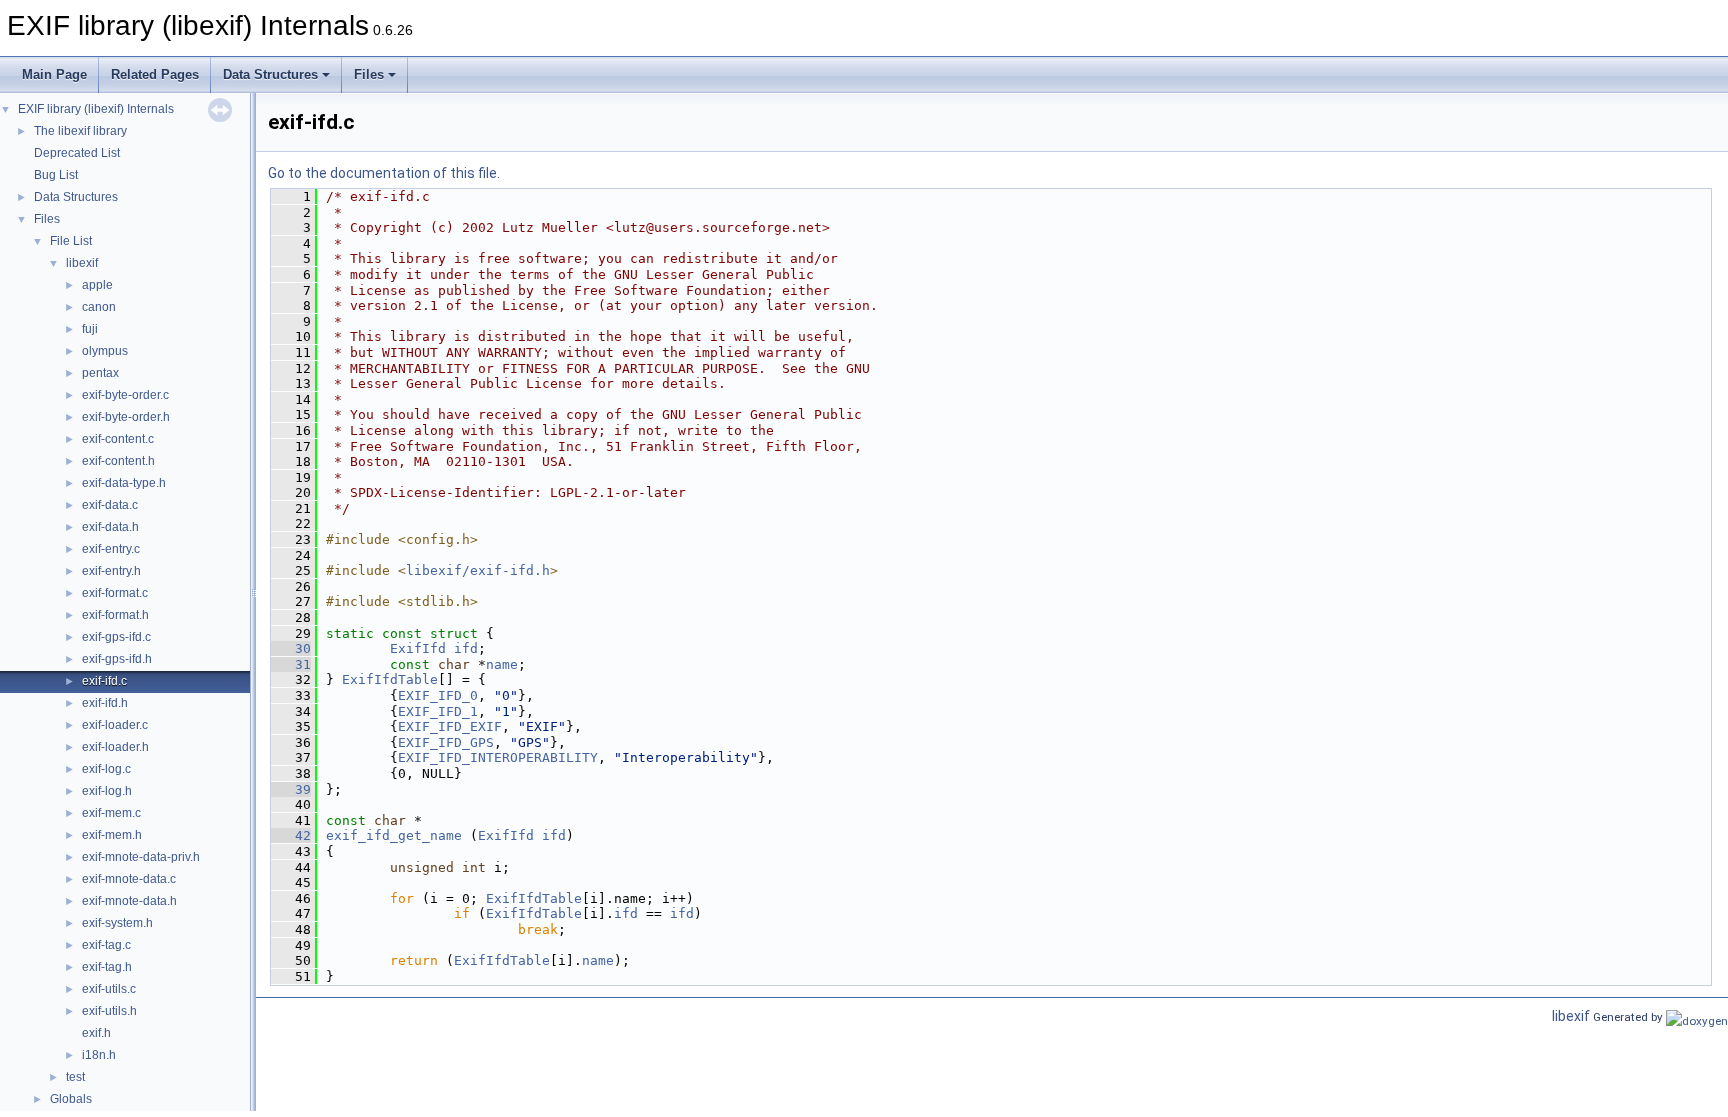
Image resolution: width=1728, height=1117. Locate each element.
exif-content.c (118, 439)
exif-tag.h (107, 967)
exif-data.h (110, 527)
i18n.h (99, 1055)
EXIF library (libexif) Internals (96, 109)
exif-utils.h (109, 1011)
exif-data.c (110, 505)
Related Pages (155, 74)
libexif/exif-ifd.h (478, 570)
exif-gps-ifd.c (116, 637)
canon (99, 307)
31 (291, 664)
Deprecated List (77, 153)
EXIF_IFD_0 (438, 695)
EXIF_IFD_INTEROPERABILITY (498, 757)
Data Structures (270, 74)
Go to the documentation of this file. (384, 173)
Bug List (56, 175)
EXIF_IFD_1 (438, 711)
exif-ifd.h (105, 703)
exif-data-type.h (124, 483)
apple (97, 285)
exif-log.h (107, 791)
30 (291, 648)
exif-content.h (118, 461)
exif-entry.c (111, 549)
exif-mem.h (112, 835)
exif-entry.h (111, 571)
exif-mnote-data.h (129, 901)
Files (369, 74)
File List (71, 241)
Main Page (54, 74)
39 (291, 789)
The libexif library (80, 131)
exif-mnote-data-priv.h (141, 857)
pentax (100, 373)
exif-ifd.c (104, 681)
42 (291, 835)
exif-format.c (115, 593)
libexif (82, 263)
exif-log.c (106, 769)
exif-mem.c (111, 813)
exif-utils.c (109, 989)
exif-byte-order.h (126, 417)
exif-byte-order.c (125, 395)
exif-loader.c (115, 725)
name (502, 664)
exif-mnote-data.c (129, 879)
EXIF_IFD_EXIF (450, 726)
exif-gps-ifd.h (117, 659)
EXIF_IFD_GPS (446, 742)
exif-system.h (117, 923)
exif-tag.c (106, 945)
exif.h (96, 1033)
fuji (90, 329)
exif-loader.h (115, 747)
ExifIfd (418, 648)
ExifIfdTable (390, 679)
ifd (466, 648)
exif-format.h (115, 615)
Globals (71, 1099)
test (75, 1077)
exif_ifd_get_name (394, 835)
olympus (105, 351)
